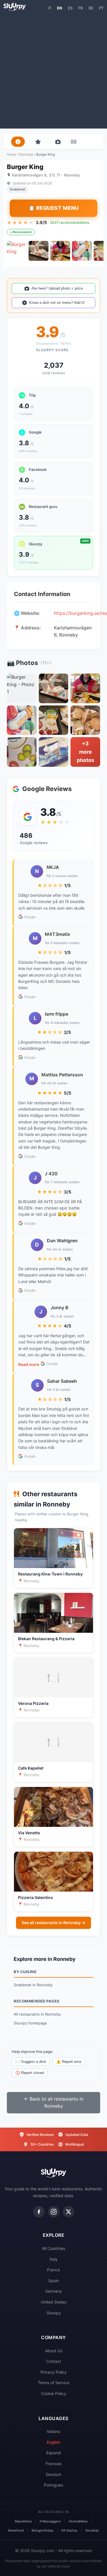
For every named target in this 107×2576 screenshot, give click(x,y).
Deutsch (54, 2474)
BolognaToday (43, 2530)
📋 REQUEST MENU (54, 208)
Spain (53, 2281)
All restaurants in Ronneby (37, 2014)
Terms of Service (54, 2383)
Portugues (53, 2485)
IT (50, 8)
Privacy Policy (54, 2372)
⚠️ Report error (69, 2062)
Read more (29, 1364)
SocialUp (92, 2530)
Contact (54, 2361)
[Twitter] (68, 2212)
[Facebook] (39, 2212)
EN (60, 8)
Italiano (53, 2431)
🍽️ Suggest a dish (31, 2062)
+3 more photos (85, 752)
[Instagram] (54, 2212)
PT (101, 8)
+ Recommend (21, 232)
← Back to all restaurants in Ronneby (54, 2103)
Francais (53, 2464)
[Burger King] (17, 251)
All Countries (53, 2248)
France (53, 2270)
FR (80, 8)
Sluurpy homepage (30, 2023)
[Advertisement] (53, 69)
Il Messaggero (50, 2521)
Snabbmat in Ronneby (33, 1985)
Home (12, 154)
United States (53, 2302)
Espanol (53, 2453)
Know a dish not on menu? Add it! (57, 303)
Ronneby (26, 154)
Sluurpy (54, 2313)
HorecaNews (78, 2521)
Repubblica (23, 2521)
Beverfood (16, 2530)
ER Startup (69, 2530)
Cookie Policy (54, 2393)
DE (91, 8)
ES (70, 8)
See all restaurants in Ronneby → (53, 1923)
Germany (53, 2291)
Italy (54, 2259)
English (53, 2442)
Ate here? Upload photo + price (57, 288)
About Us (54, 2351)
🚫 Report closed (30, 2073)
